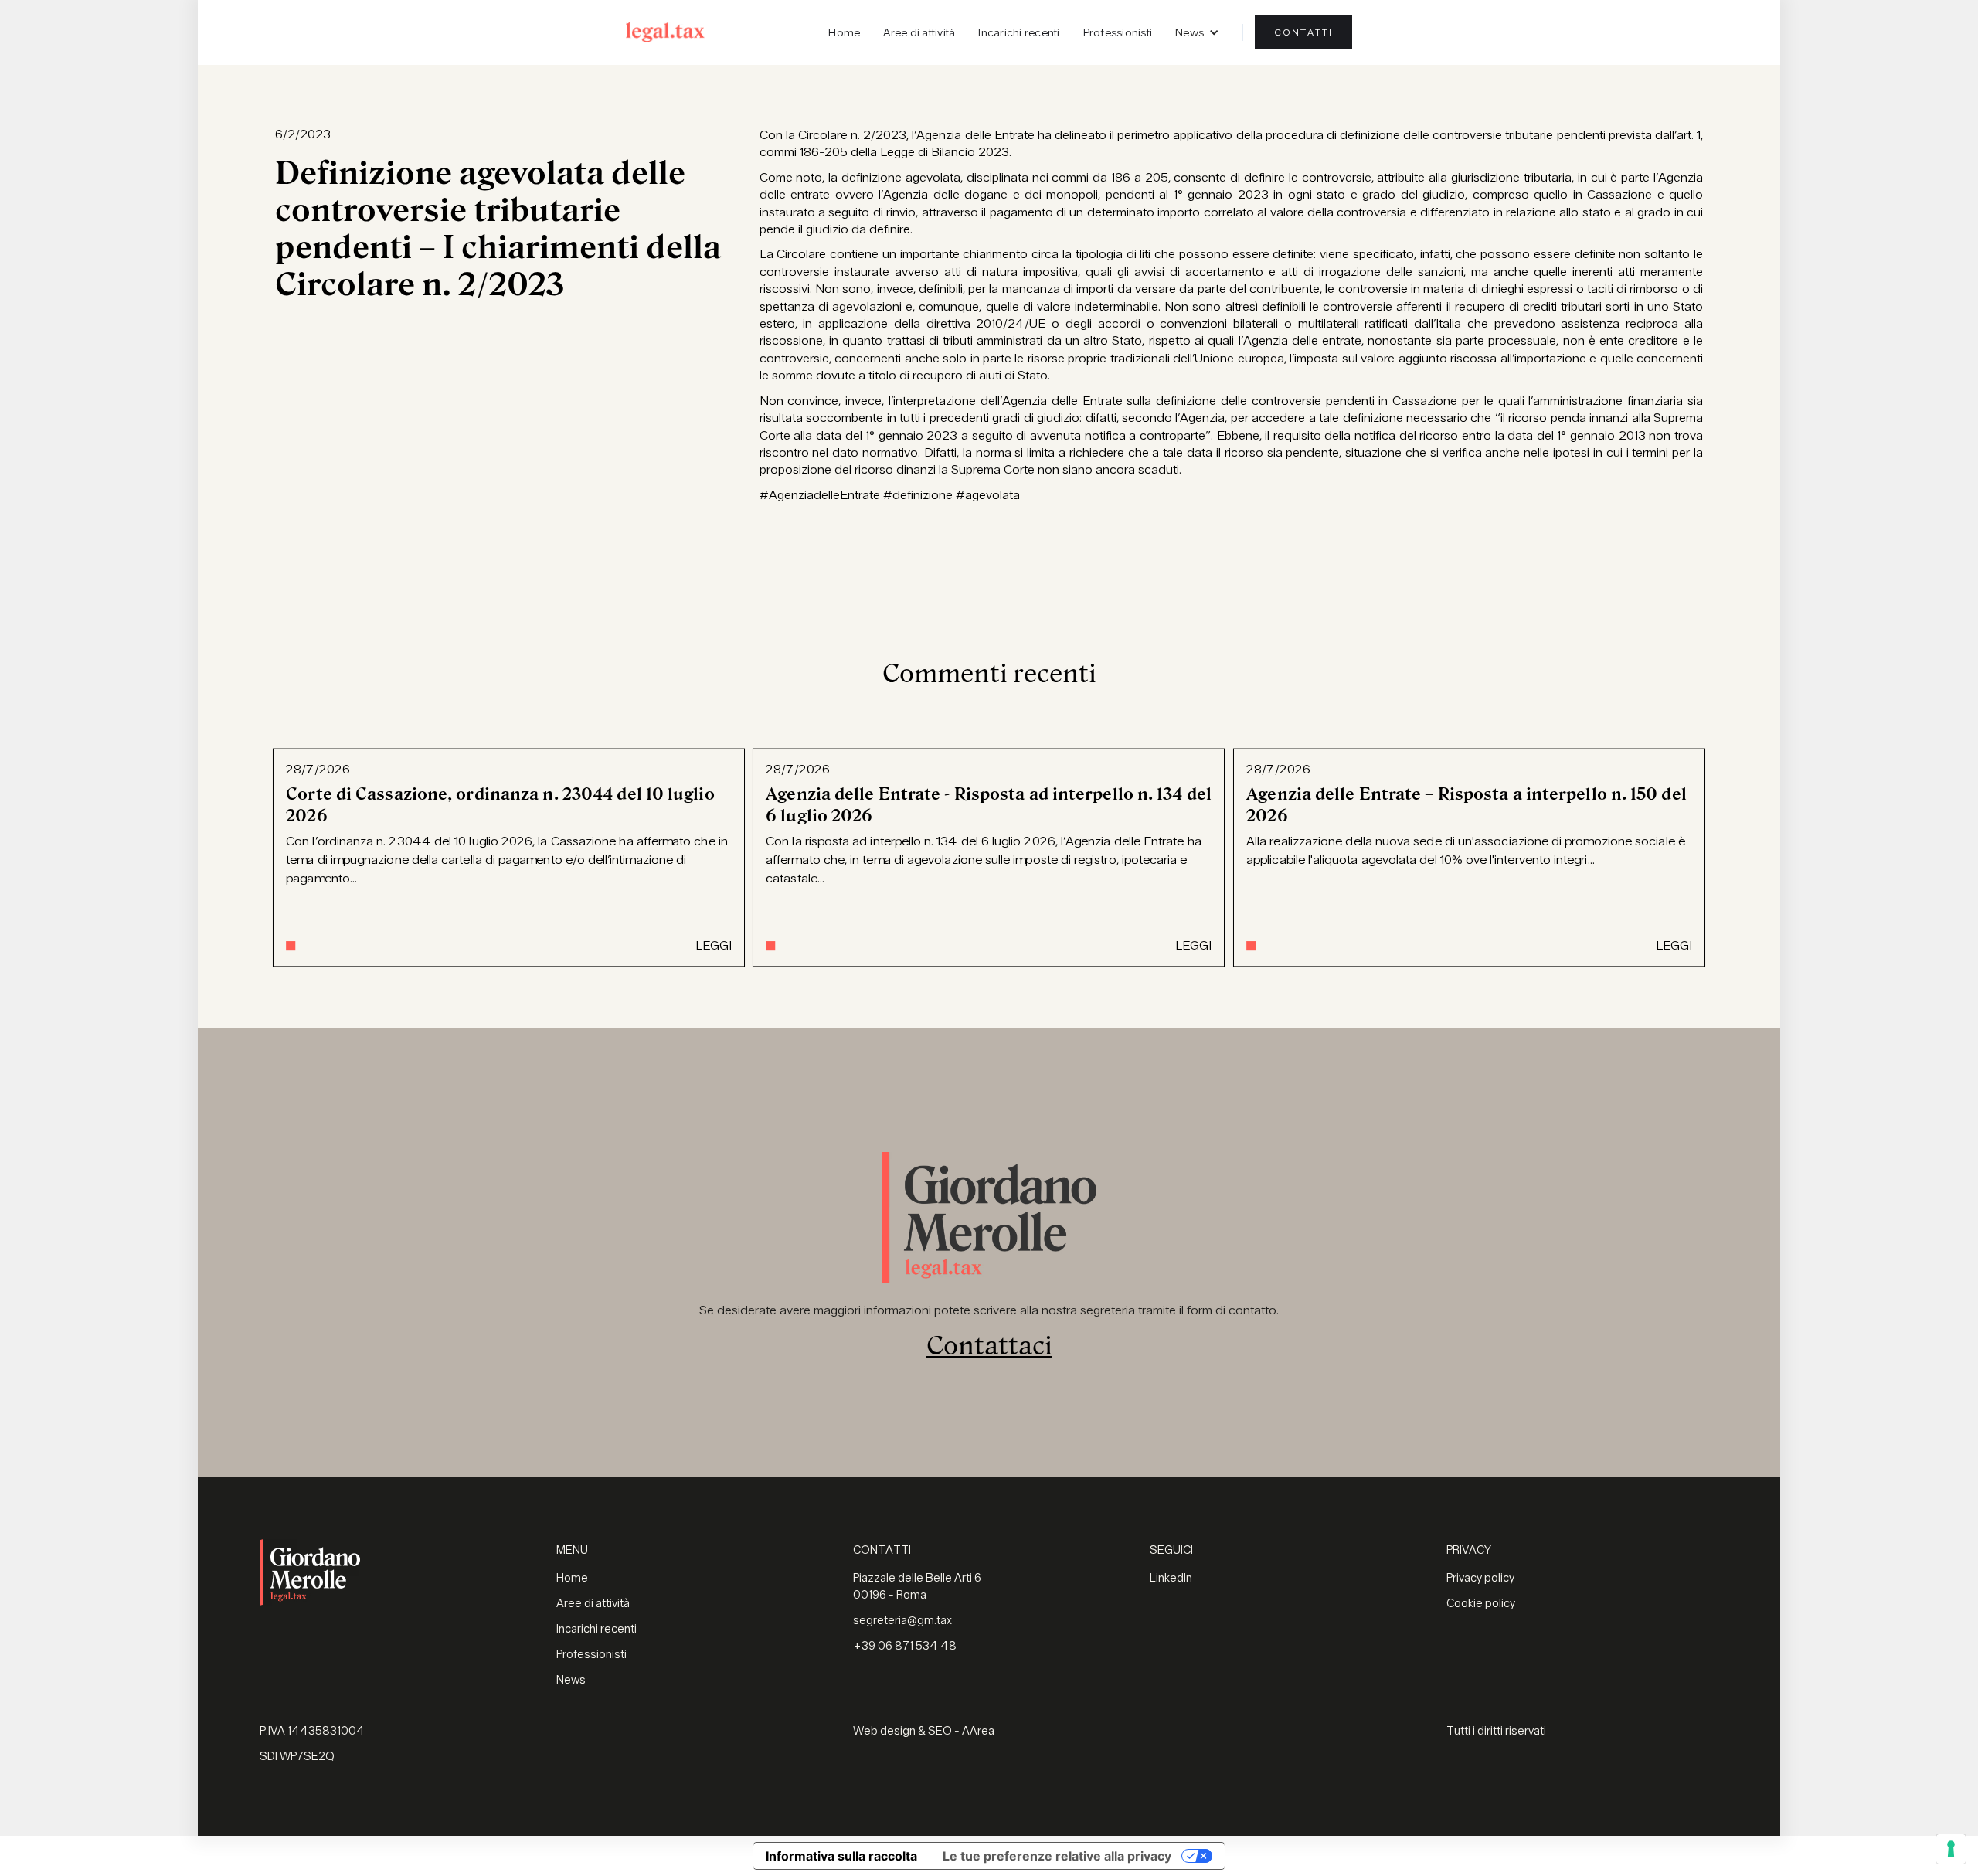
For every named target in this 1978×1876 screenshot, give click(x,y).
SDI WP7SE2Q (297, 1757)
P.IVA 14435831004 (312, 1731)
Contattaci (989, 1346)
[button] (1197, 32)
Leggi (714, 946)
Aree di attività (919, 32)
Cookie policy (1481, 1604)
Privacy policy (1480, 1578)
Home (844, 32)
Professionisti (1118, 32)
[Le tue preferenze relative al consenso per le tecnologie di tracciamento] (1951, 1849)
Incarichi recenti (1019, 32)
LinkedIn (1171, 1578)
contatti (1303, 32)
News (571, 1680)
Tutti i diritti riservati (1496, 1731)
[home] (665, 32)
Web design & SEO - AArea (924, 1731)
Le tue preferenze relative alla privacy (1057, 1856)
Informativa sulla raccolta (841, 1856)
